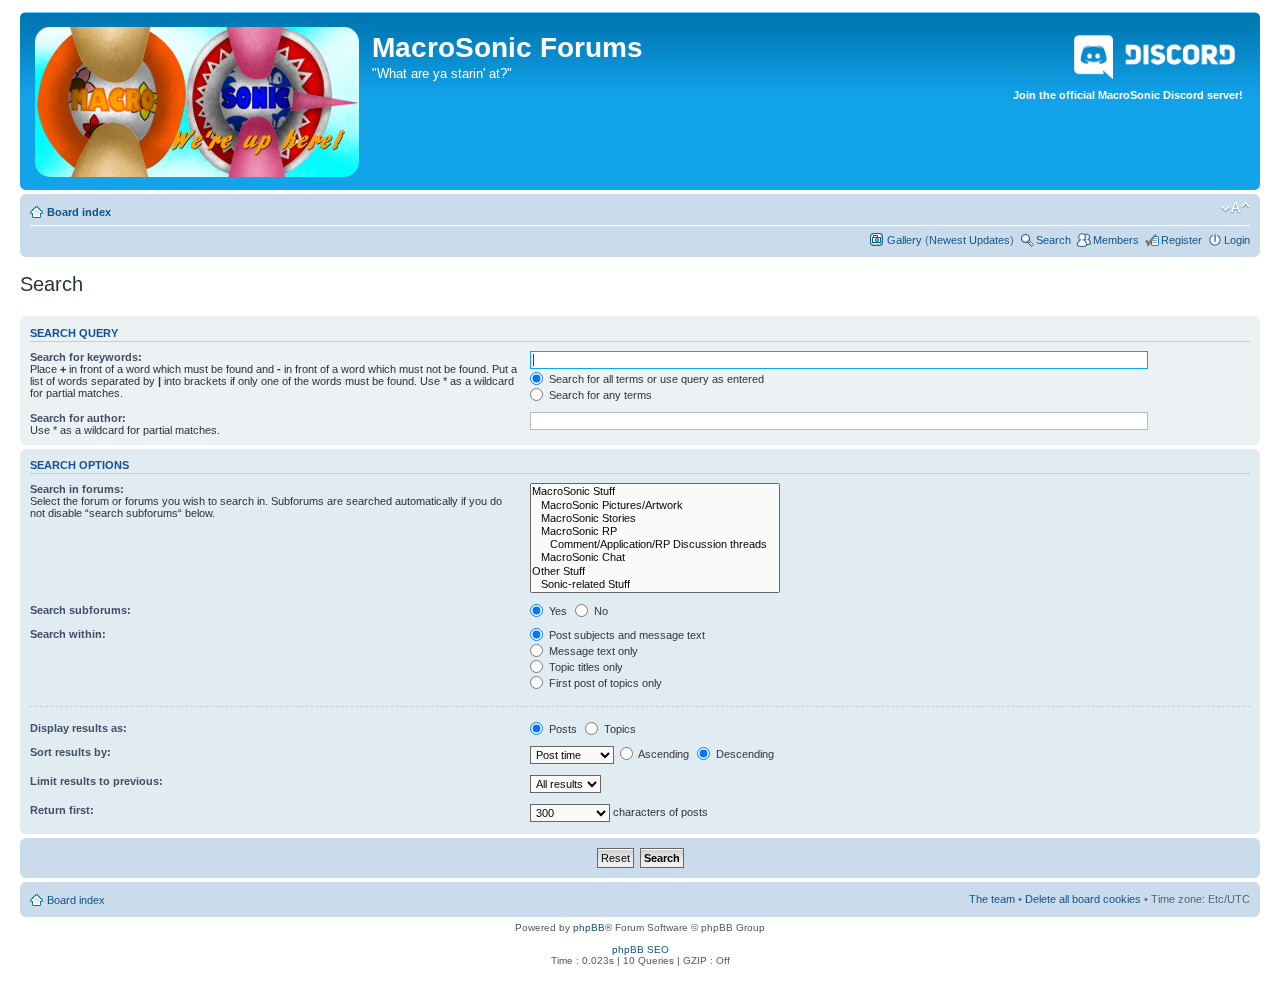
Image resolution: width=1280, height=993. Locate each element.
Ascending (662, 754)
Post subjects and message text (625, 635)
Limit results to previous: (96, 781)
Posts (561, 729)
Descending (743, 754)
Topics (618, 729)
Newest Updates (969, 240)
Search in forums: (77, 489)
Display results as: (78, 728)
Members (1116, 240)
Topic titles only (584, 667)
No (599, 611)
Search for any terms (599, 395)
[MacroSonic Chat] (655, 557)
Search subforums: (80, 610)
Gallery (904, 240)
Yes (556, 611)
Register (1181, 240)
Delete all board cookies (1083, 899)
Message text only (592, 651)
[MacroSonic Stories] (655, 518)
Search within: (68, 634)
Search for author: (78, 418)
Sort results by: (70, 752)
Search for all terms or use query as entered (655, 379)
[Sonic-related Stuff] (655, 584)
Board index (79, 212)
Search (1053, 240)
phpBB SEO (640, 949)
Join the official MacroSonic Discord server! (1128, 95)
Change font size (1235, 208)
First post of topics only (604, 683)
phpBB (589, 927)
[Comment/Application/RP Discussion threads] (655, 544)
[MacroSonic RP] (655, 531)
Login (1237, 240)
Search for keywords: (86, 357)
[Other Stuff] (655, 571)
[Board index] (198, 98)
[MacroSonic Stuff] (655, 491)
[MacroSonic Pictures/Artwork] (655, 505)
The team (992, 899)
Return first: (62, 810)
